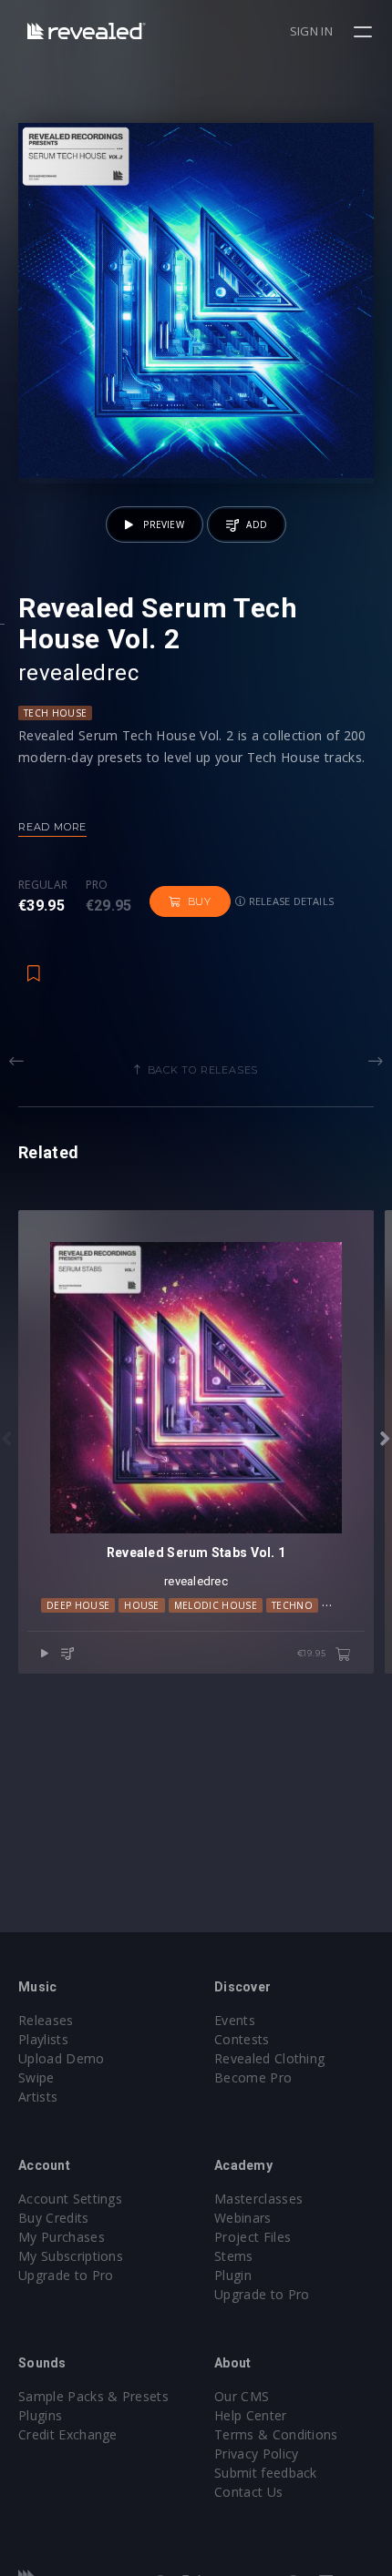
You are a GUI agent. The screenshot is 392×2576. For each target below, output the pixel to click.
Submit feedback (266, 2473)
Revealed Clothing (269, 2058)
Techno (292, 1605)
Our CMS (242, 2396)
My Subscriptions (71, 2256)
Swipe (36, 2077)
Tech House (55, 713)
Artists (38, 2097)
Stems (234, 2256)
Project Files (253, 2237)
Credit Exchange (68, 2434)
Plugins (40, 2415)
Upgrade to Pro (66, 2275)
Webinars (243, 2218)
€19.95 (313, 1653)
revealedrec (78, 673)
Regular (43, 885)
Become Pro (253, 2077)
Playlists (43, 2039)
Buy (200, 901)
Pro (97, 885)
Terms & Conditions (276, 2434)
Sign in (311, 31)
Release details (290, 901)
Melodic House (216, 1605)
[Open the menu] (365, 32)
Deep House (78, 1605)
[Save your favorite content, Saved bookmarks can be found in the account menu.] (34, 964)
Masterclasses (258, 2199)
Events (235, 2020)
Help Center (251, 2415)
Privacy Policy (256, 2454)
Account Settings (70, 2199)
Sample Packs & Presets (93, 2396)
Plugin (233, 2275)
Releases (46, 2020)
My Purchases (62, 2237)
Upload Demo (62, 2058)
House (142, 1605)
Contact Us (248, 2492)
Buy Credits (54, 2218)
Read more (52, 827)
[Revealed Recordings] (87, 31)
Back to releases (203, 1070)
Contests (242, 2039)
